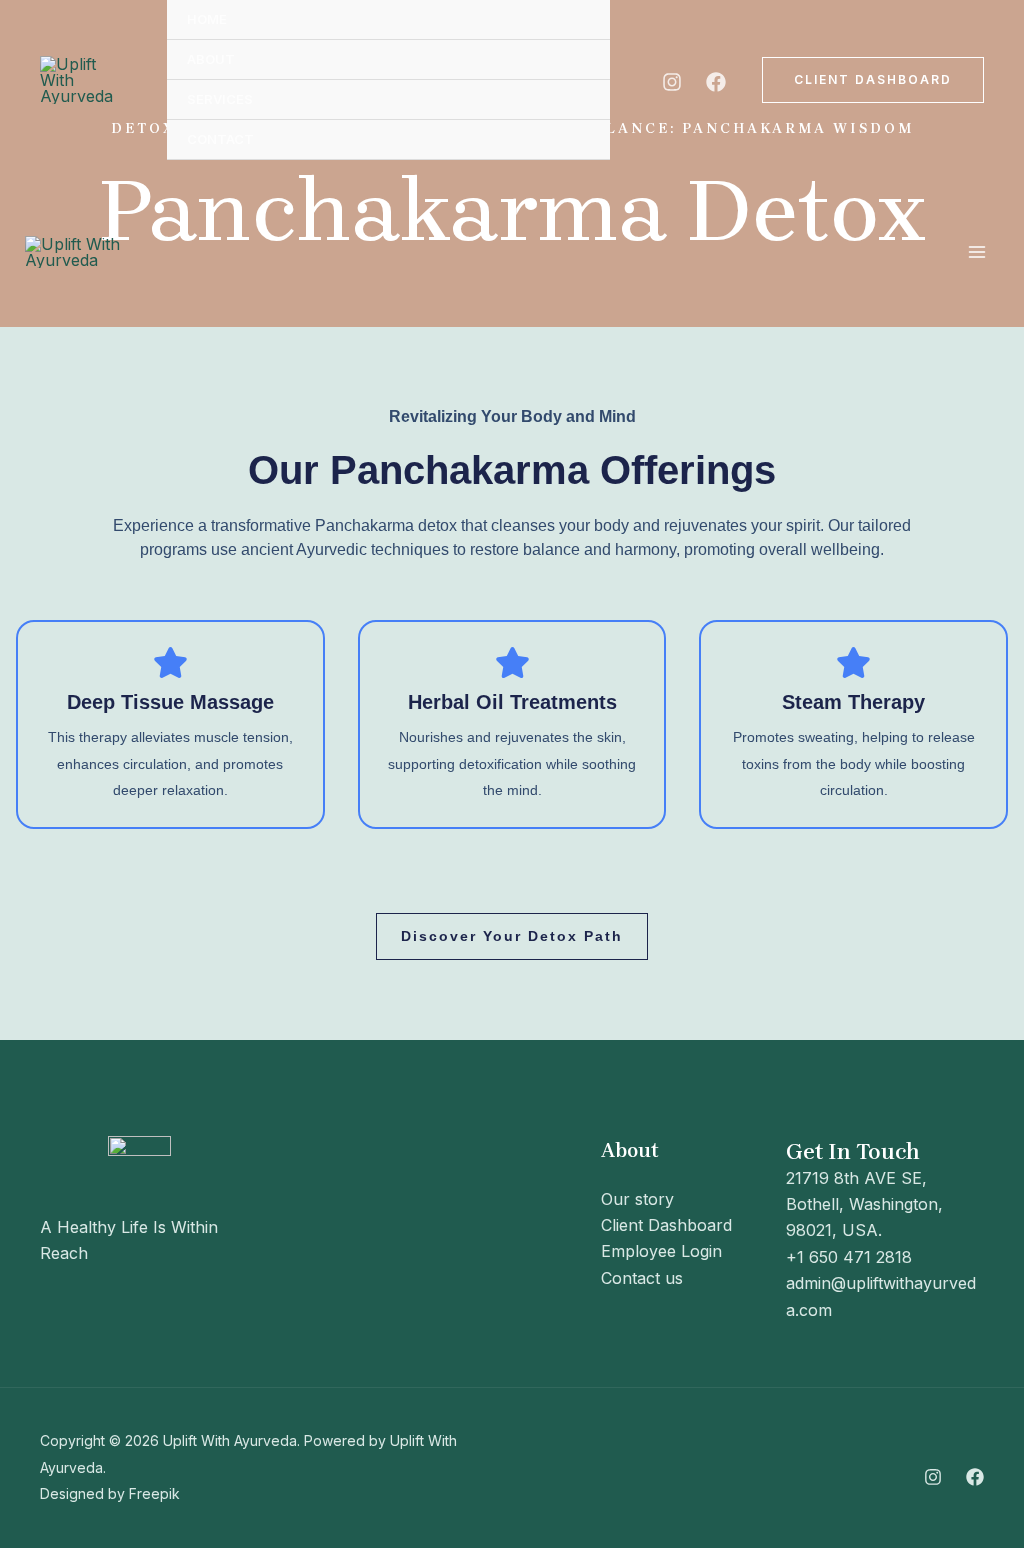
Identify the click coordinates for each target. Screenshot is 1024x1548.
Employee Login (661, 1251)
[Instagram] (672, 82)
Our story (637, 1199)
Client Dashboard (666, 1225)
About (211, 59)
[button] (873, 80)
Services (220, 99)
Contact (220, 139)
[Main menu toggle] (977, 252)
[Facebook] (716, 82)
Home (207, 19)
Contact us (642, 1278)
